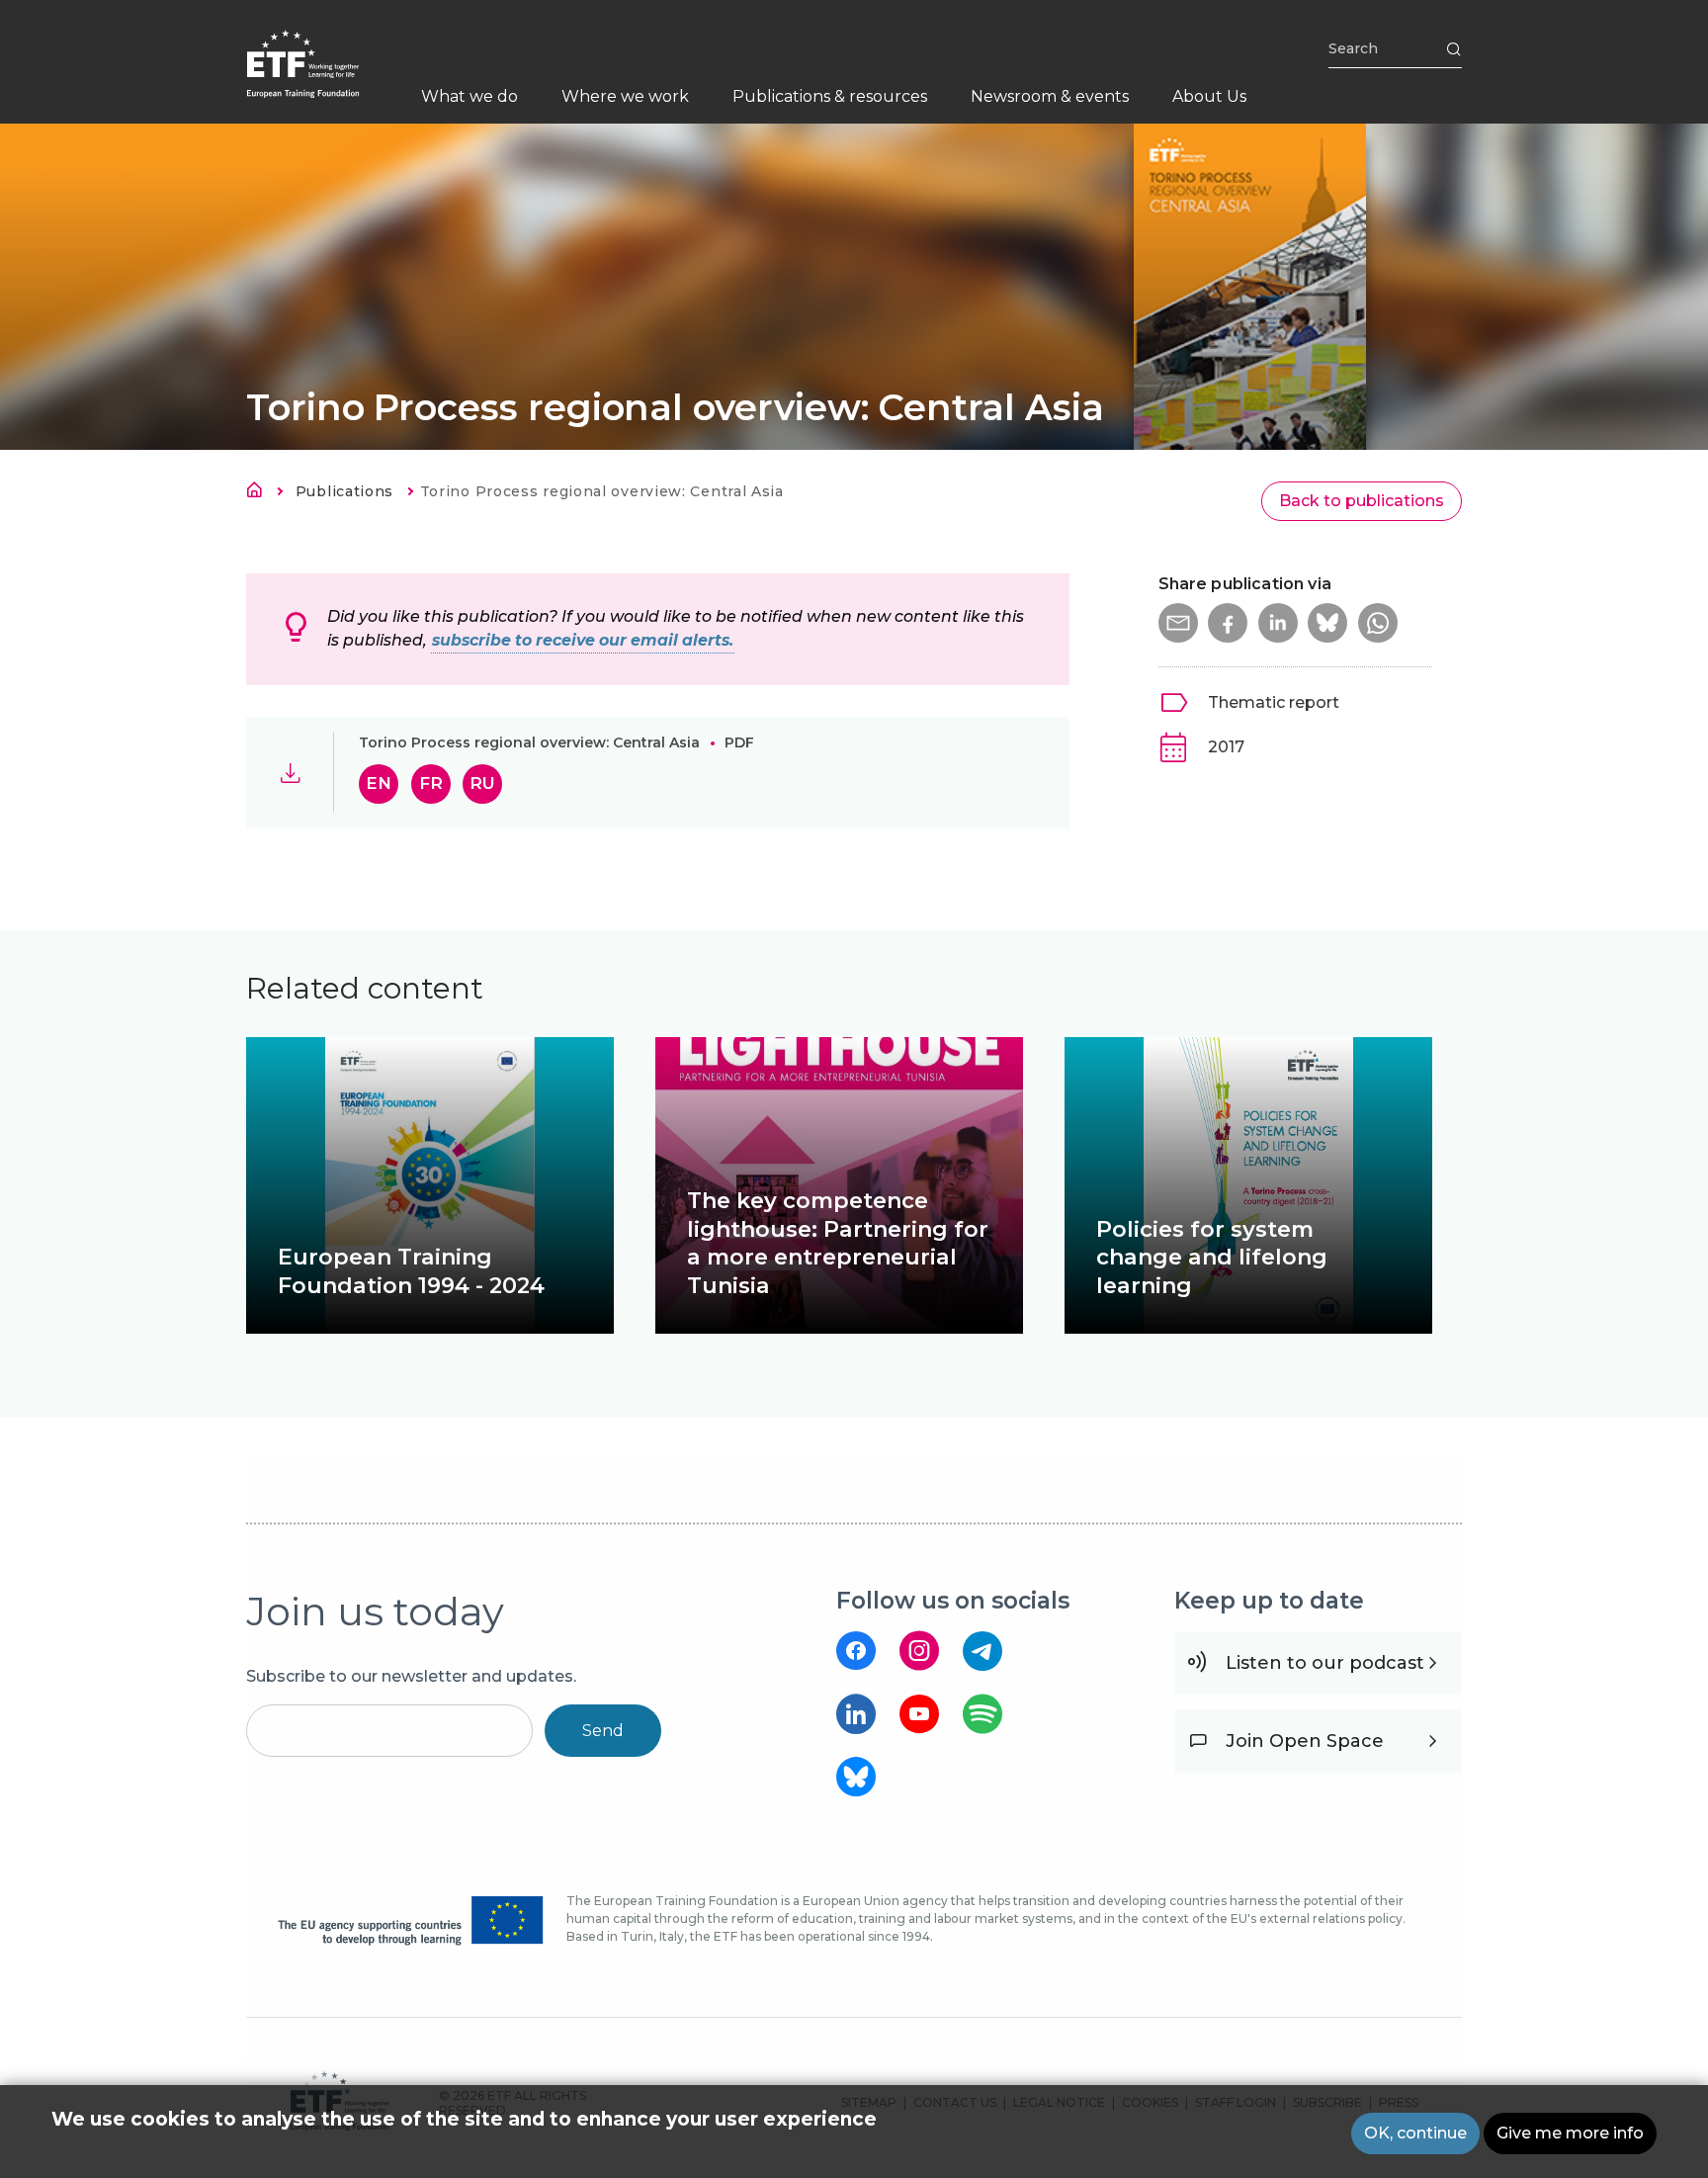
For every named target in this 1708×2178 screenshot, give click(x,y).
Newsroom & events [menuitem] (1050, 96)
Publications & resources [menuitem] (830, 96)
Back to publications (1362, 501)
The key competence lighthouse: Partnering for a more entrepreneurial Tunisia (838, 1243)
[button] (1178, 623)
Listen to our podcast (1325, 1663)
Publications (344, 491)
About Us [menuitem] (1209, 96)
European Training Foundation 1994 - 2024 (411, 1271)
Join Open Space (1305, 1741)
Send (603, 1731)
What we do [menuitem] (470, 96)
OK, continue (1415, 2133)
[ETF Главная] (323, 77)
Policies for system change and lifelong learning (1212, 1258)
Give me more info (1570, 2133)
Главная (260, 493)
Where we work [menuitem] (625, 96)
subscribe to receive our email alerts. (583, 640)
